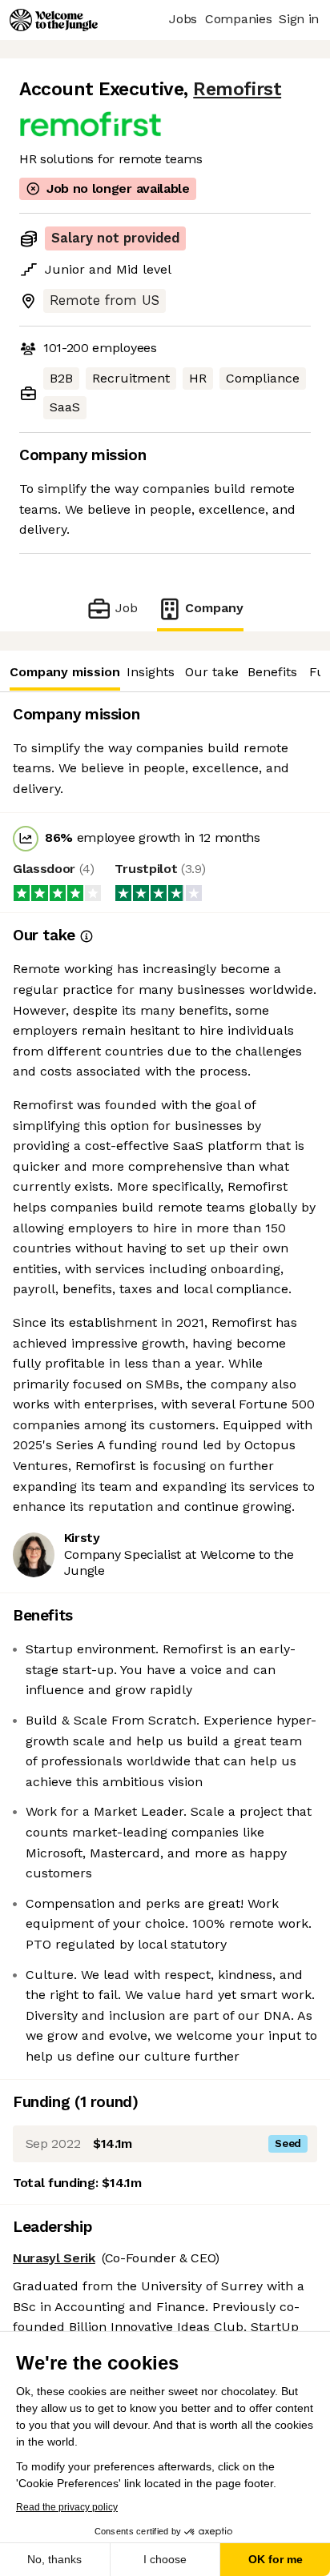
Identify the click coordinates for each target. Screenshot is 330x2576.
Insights (151, 672)
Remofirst (237, 89)
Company (214, 608)
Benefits (272, 672)
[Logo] (54, 20)
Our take (212, 672)
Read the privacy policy (67, 2507)
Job (126, 608)
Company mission (65, 672)
